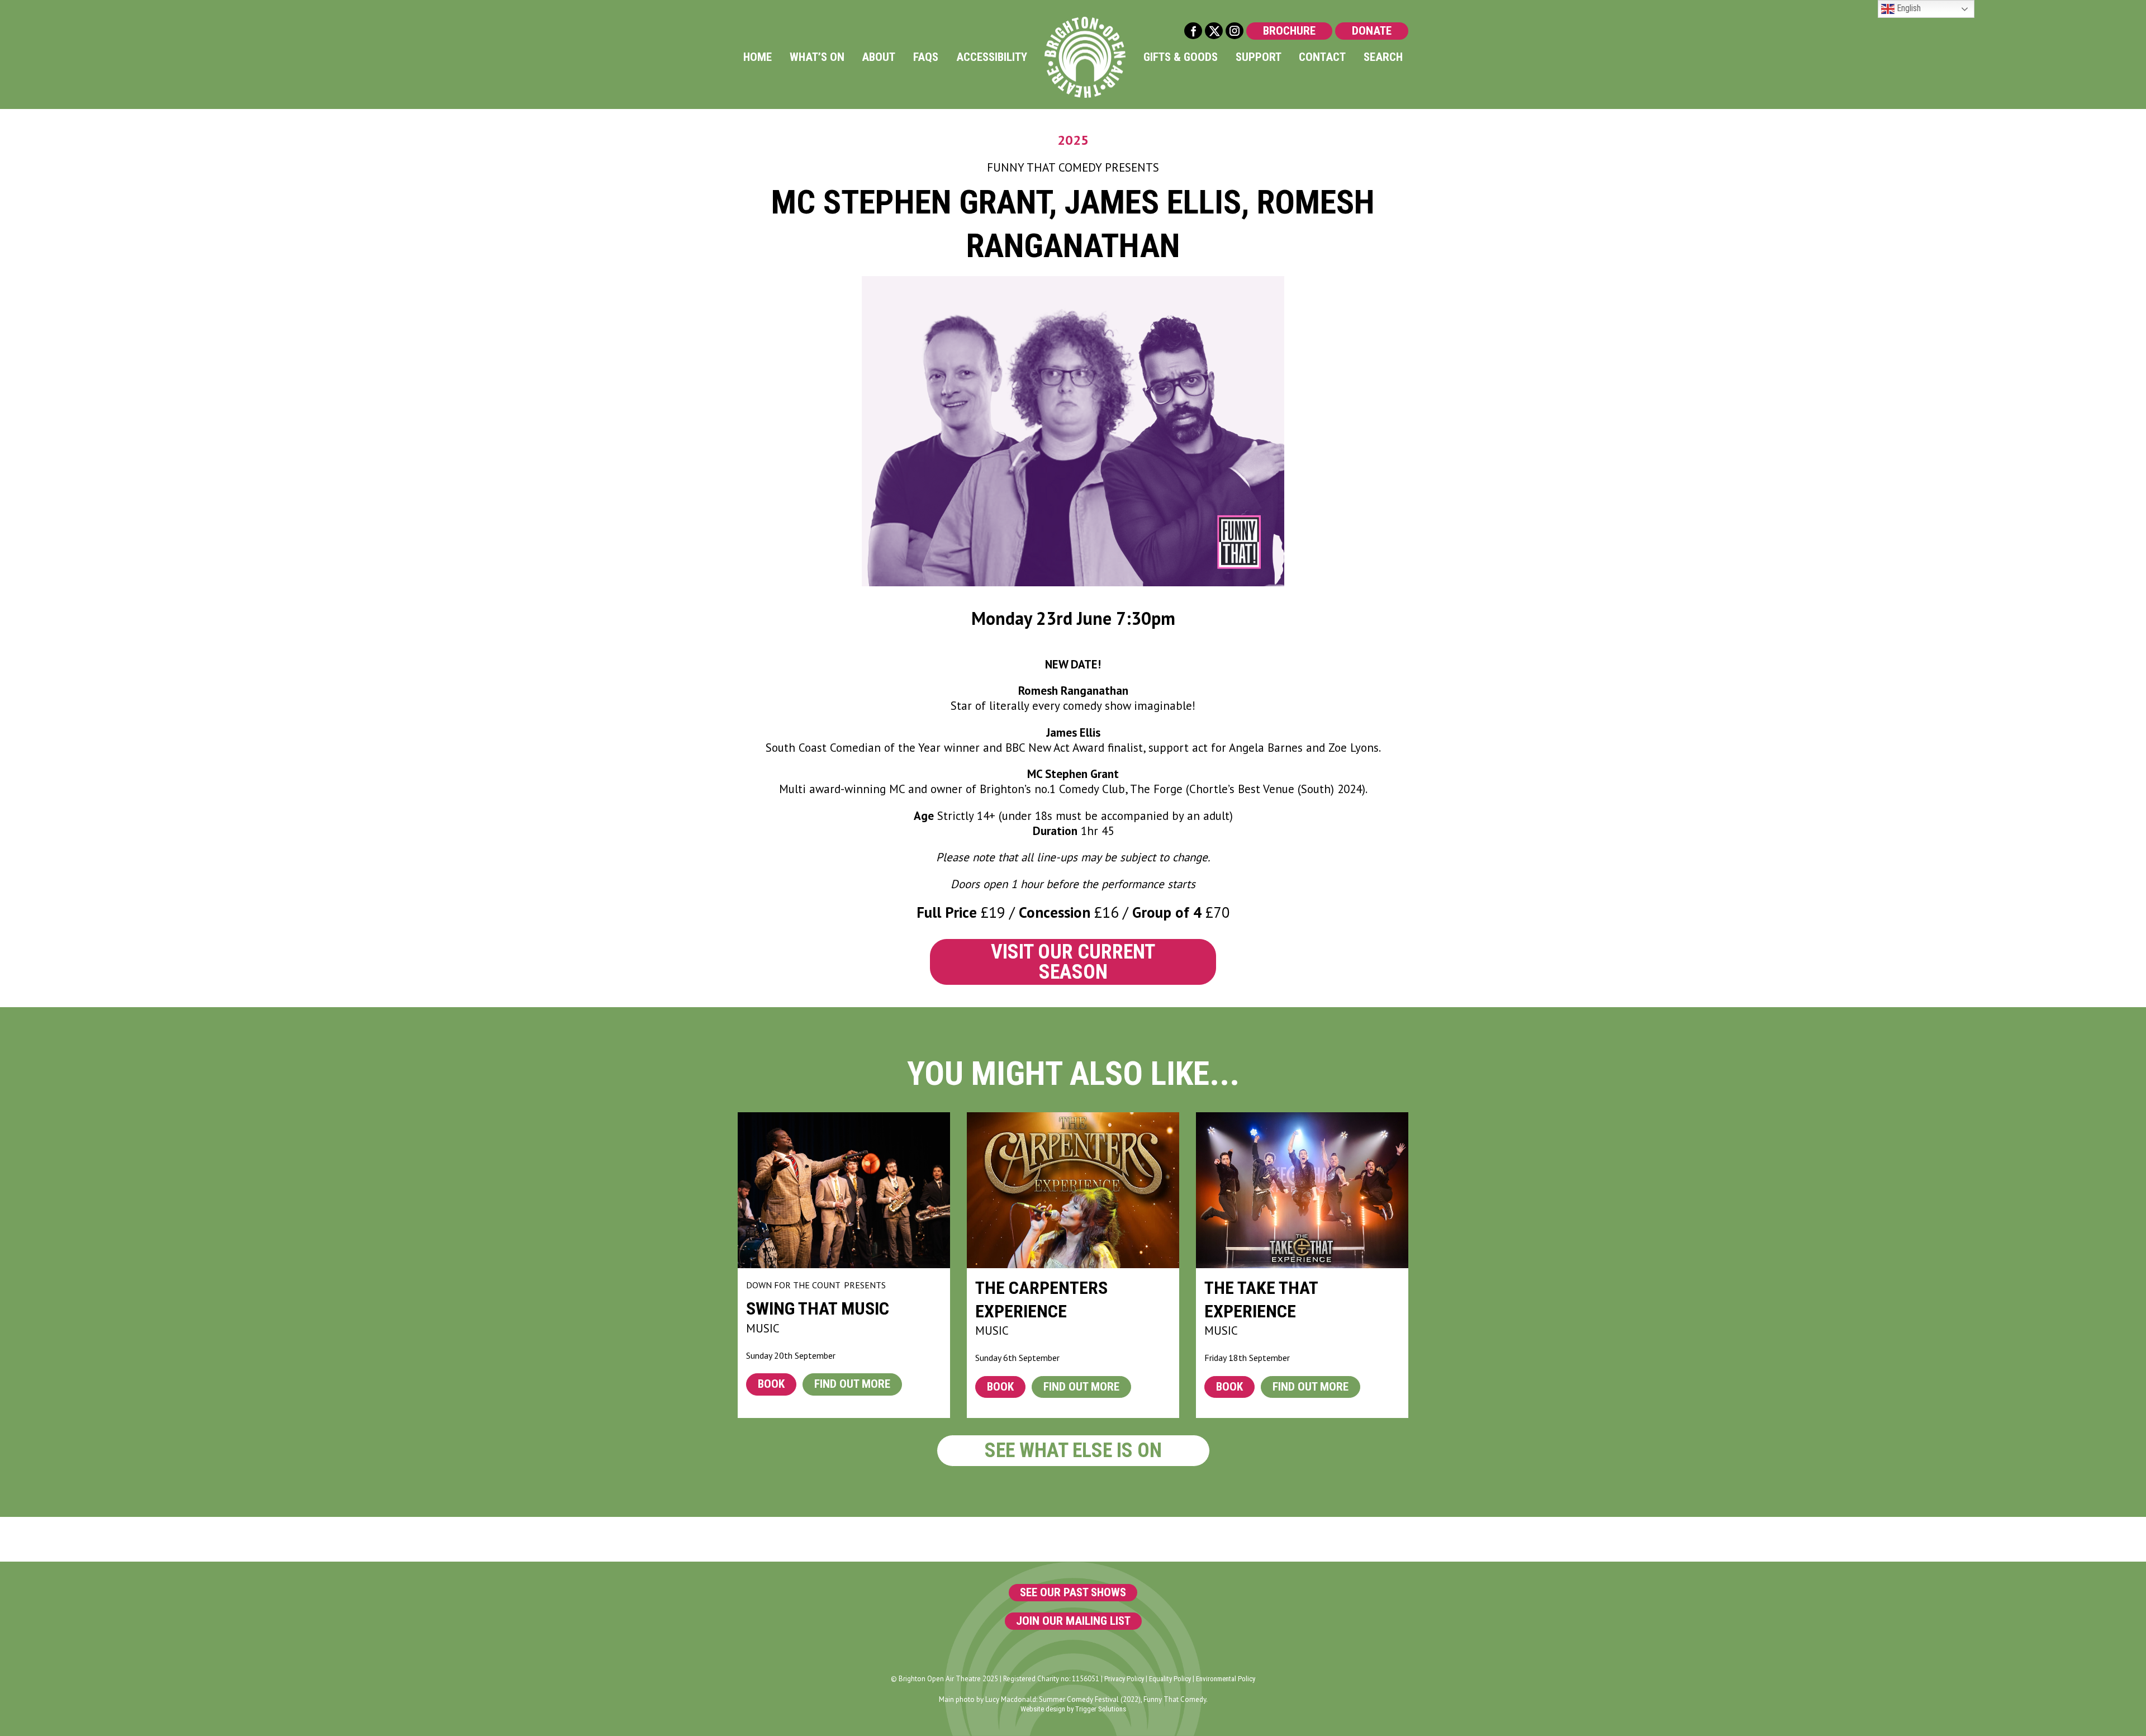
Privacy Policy (1124, 1679)
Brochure (1289, 31)
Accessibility (992, 57)
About (879, 57)
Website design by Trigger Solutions (1073, 1709)
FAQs (926, 57)
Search (1383, 57)
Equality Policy (1170, 1679)
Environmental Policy (1226, 1679)
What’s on (817, 57)
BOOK (771, 1384)
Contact (1322, 57)
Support (1259, 57)
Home (758, 57)
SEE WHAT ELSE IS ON (1073, 1450)
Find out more (852, 1384)
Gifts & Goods (1181, 57)
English (1908, 8)
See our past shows (1073, 1592)
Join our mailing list (1073, 1621)
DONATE (1372, 31)
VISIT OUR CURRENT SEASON (1073, 962)
